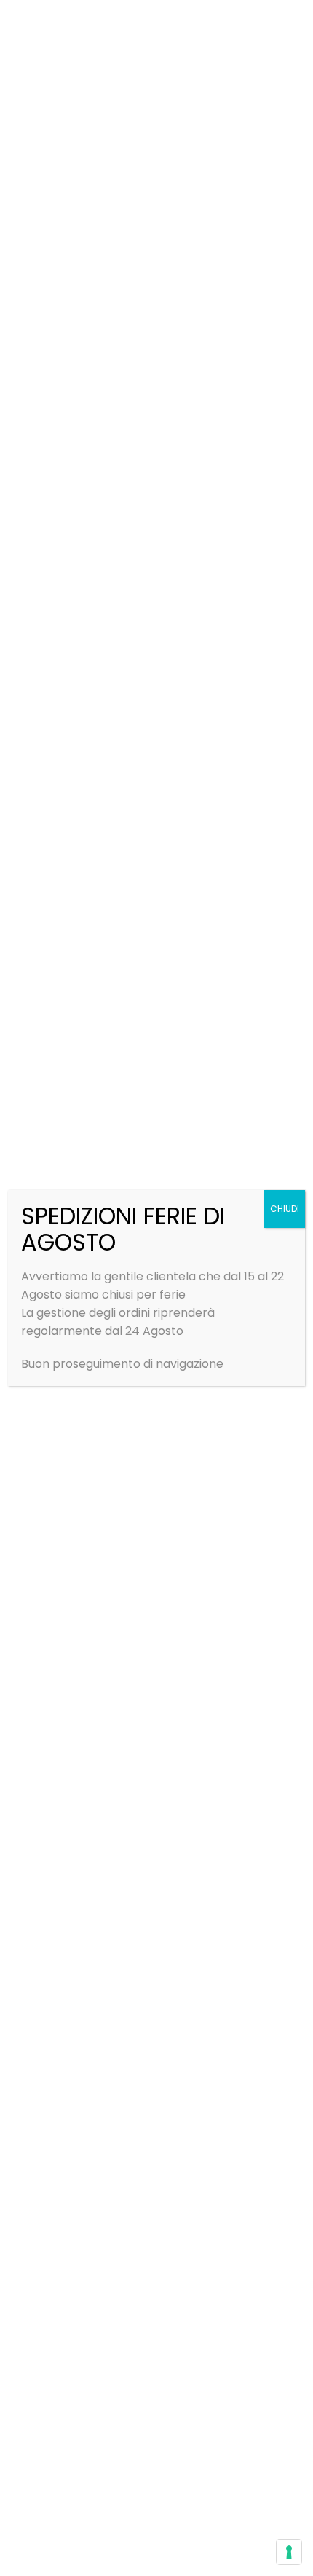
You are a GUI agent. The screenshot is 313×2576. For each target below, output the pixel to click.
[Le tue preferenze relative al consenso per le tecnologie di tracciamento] (289, 2552)
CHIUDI (285, 1209)
